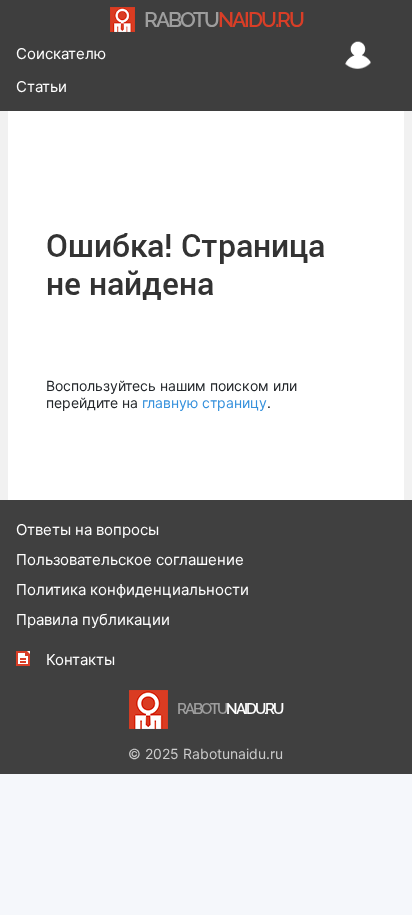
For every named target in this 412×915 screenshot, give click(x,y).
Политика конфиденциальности (132, 589)
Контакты (80, 659)
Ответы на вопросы (87, 529)
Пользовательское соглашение (130, 559)
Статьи (41, 86)
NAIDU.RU (223, 19)
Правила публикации (93, 619)
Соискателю (61, 53)
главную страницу (204, 402)
